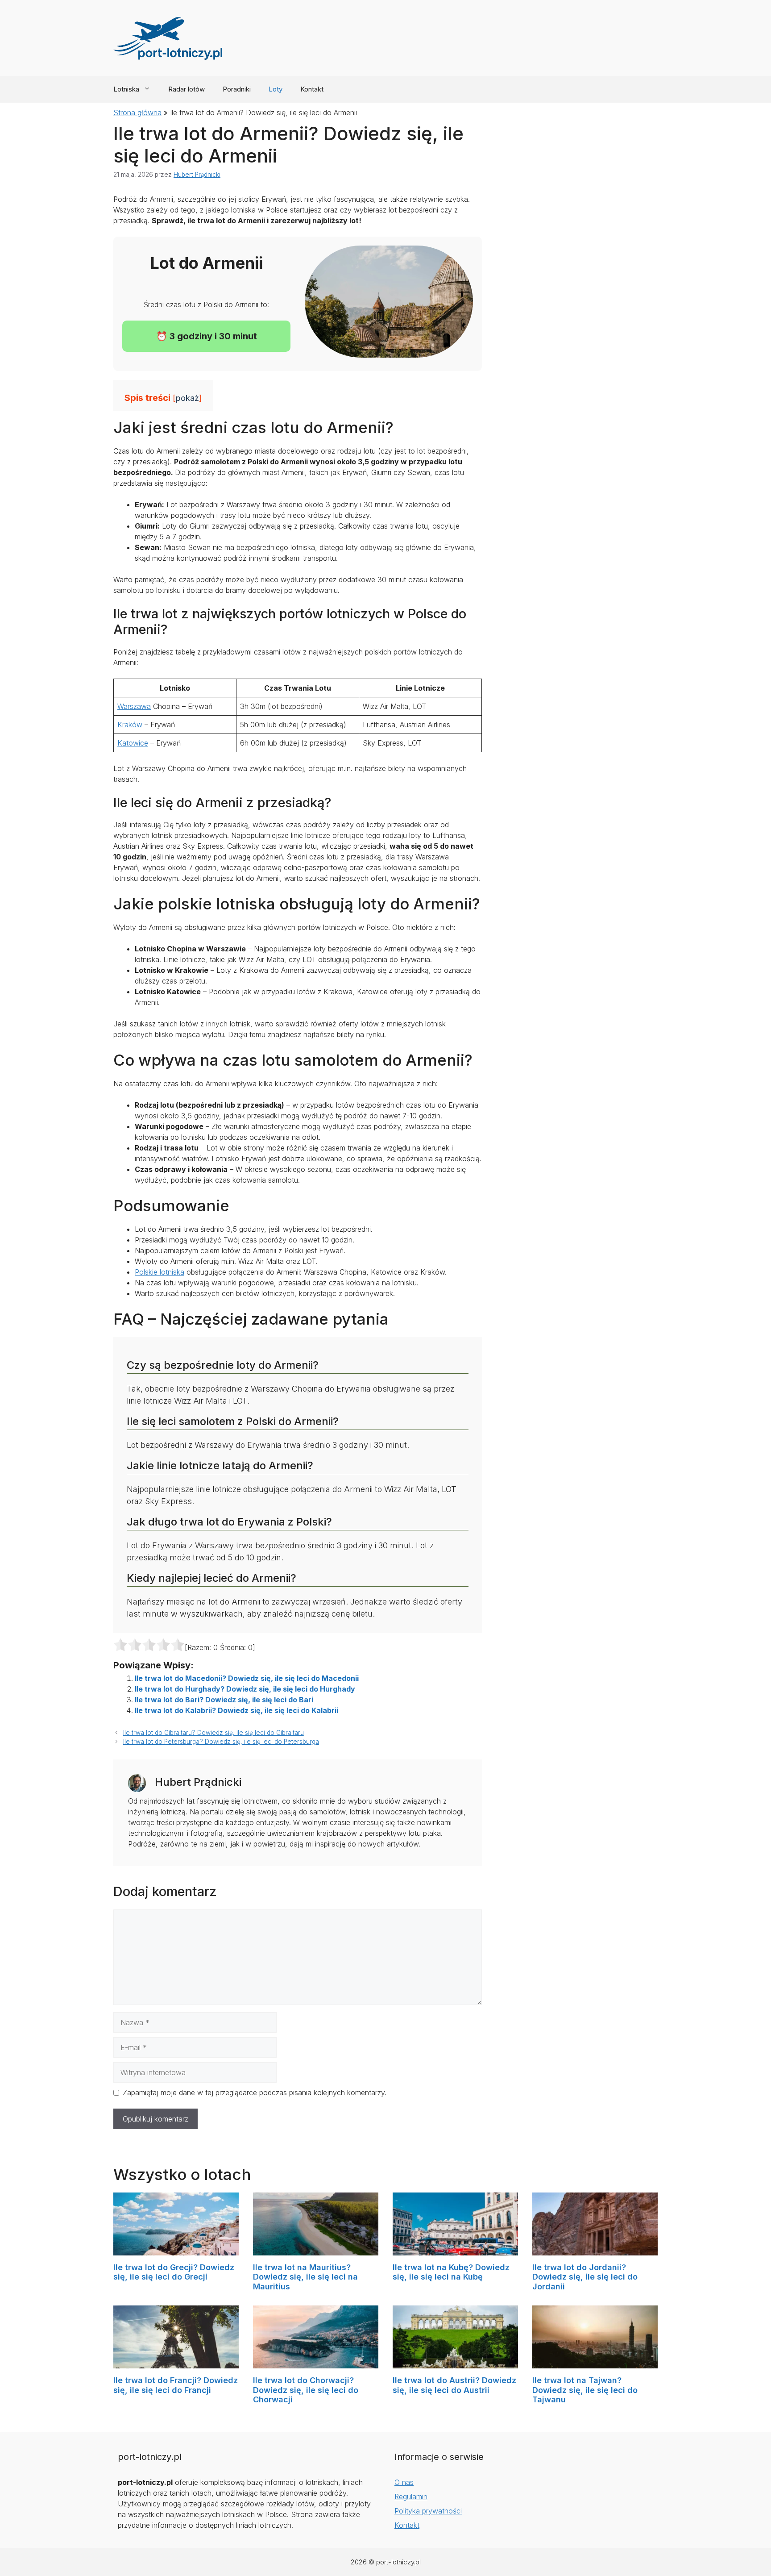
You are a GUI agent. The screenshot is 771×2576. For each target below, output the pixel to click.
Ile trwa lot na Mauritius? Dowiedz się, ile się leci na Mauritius (305, 2277)
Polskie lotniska (160, 1272)
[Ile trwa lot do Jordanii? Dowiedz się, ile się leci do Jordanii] (595, 2250)
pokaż (187, 398)
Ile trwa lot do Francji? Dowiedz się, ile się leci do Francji (176, 2385)
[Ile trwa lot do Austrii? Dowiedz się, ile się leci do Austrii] (455, 2363)
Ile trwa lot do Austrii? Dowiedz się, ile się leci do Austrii (454, 2385)
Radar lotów (187, 89)
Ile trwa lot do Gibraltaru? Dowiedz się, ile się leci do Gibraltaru (213, 1733)
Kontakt (312, 89)
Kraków (130, 725)
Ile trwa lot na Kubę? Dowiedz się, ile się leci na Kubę (451, 2272)
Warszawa (134, 706)
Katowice (133, 743)
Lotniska (126, 89)
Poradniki (237, 89)
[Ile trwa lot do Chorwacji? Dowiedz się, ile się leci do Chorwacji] (316, 2363)
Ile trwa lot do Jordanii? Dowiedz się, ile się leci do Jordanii (585, 2277)
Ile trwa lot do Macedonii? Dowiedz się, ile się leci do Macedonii (247, 1678)
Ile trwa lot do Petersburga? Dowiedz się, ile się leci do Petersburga (221, 1742)
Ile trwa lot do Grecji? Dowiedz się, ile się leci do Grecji (174, 2272)
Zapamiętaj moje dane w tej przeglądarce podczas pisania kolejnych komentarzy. (255, 2092)
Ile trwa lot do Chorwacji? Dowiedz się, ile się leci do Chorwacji (306, 2390)
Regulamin (411, 2497)
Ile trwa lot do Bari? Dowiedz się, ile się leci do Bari (224, 1700)
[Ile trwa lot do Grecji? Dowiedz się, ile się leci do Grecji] (176, 2250)
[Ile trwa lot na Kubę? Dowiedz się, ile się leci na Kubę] (455, 2250)
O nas (404, 2482)
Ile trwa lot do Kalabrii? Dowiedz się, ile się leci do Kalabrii (236, 1710)
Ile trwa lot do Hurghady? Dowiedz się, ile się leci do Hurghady (245, 1689)
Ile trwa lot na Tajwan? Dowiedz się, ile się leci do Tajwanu (585, 2390)
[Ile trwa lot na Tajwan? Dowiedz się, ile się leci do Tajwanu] (595, 2363)
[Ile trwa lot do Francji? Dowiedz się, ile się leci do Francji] (176, 2363)
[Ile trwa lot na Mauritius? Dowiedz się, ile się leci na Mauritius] (316, 2250)
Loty (276, 89)
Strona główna (137, 113)
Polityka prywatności (428, 2511)
